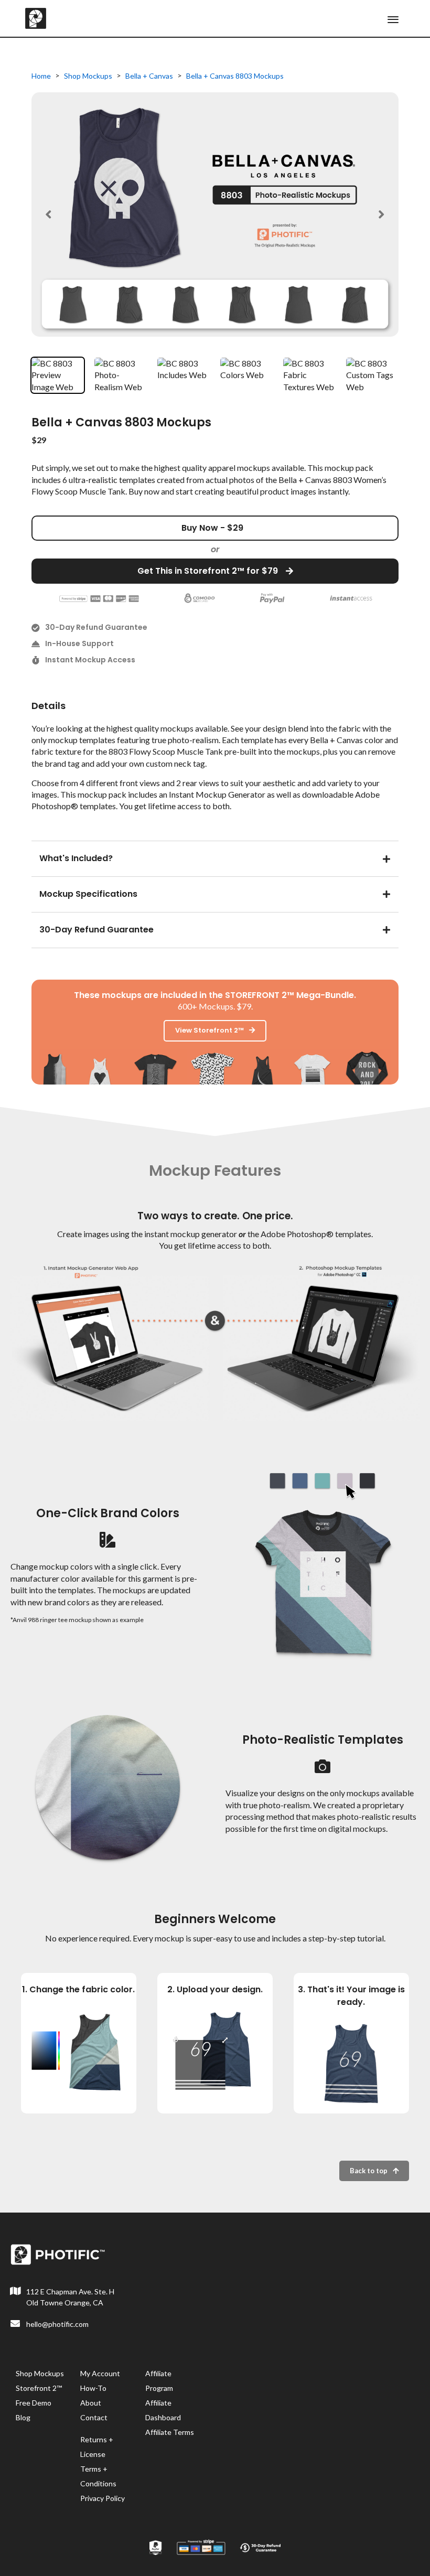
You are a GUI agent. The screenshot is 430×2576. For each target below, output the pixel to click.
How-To (93, 2388)
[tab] (215, 857)
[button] (49, 214)
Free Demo (34, 2403)
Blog (23, 2417)
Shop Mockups (88, 76)
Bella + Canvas (149, 76)
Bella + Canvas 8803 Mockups (235, 76)
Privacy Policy (103, 2498)
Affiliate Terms (170, 2432)
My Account (100, 2373)
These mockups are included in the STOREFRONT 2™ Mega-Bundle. (215, 995)
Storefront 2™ (39, 2388)
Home (41, 76)
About (91, 2403)
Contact (94, 2417)
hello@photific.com (57, 2324)
